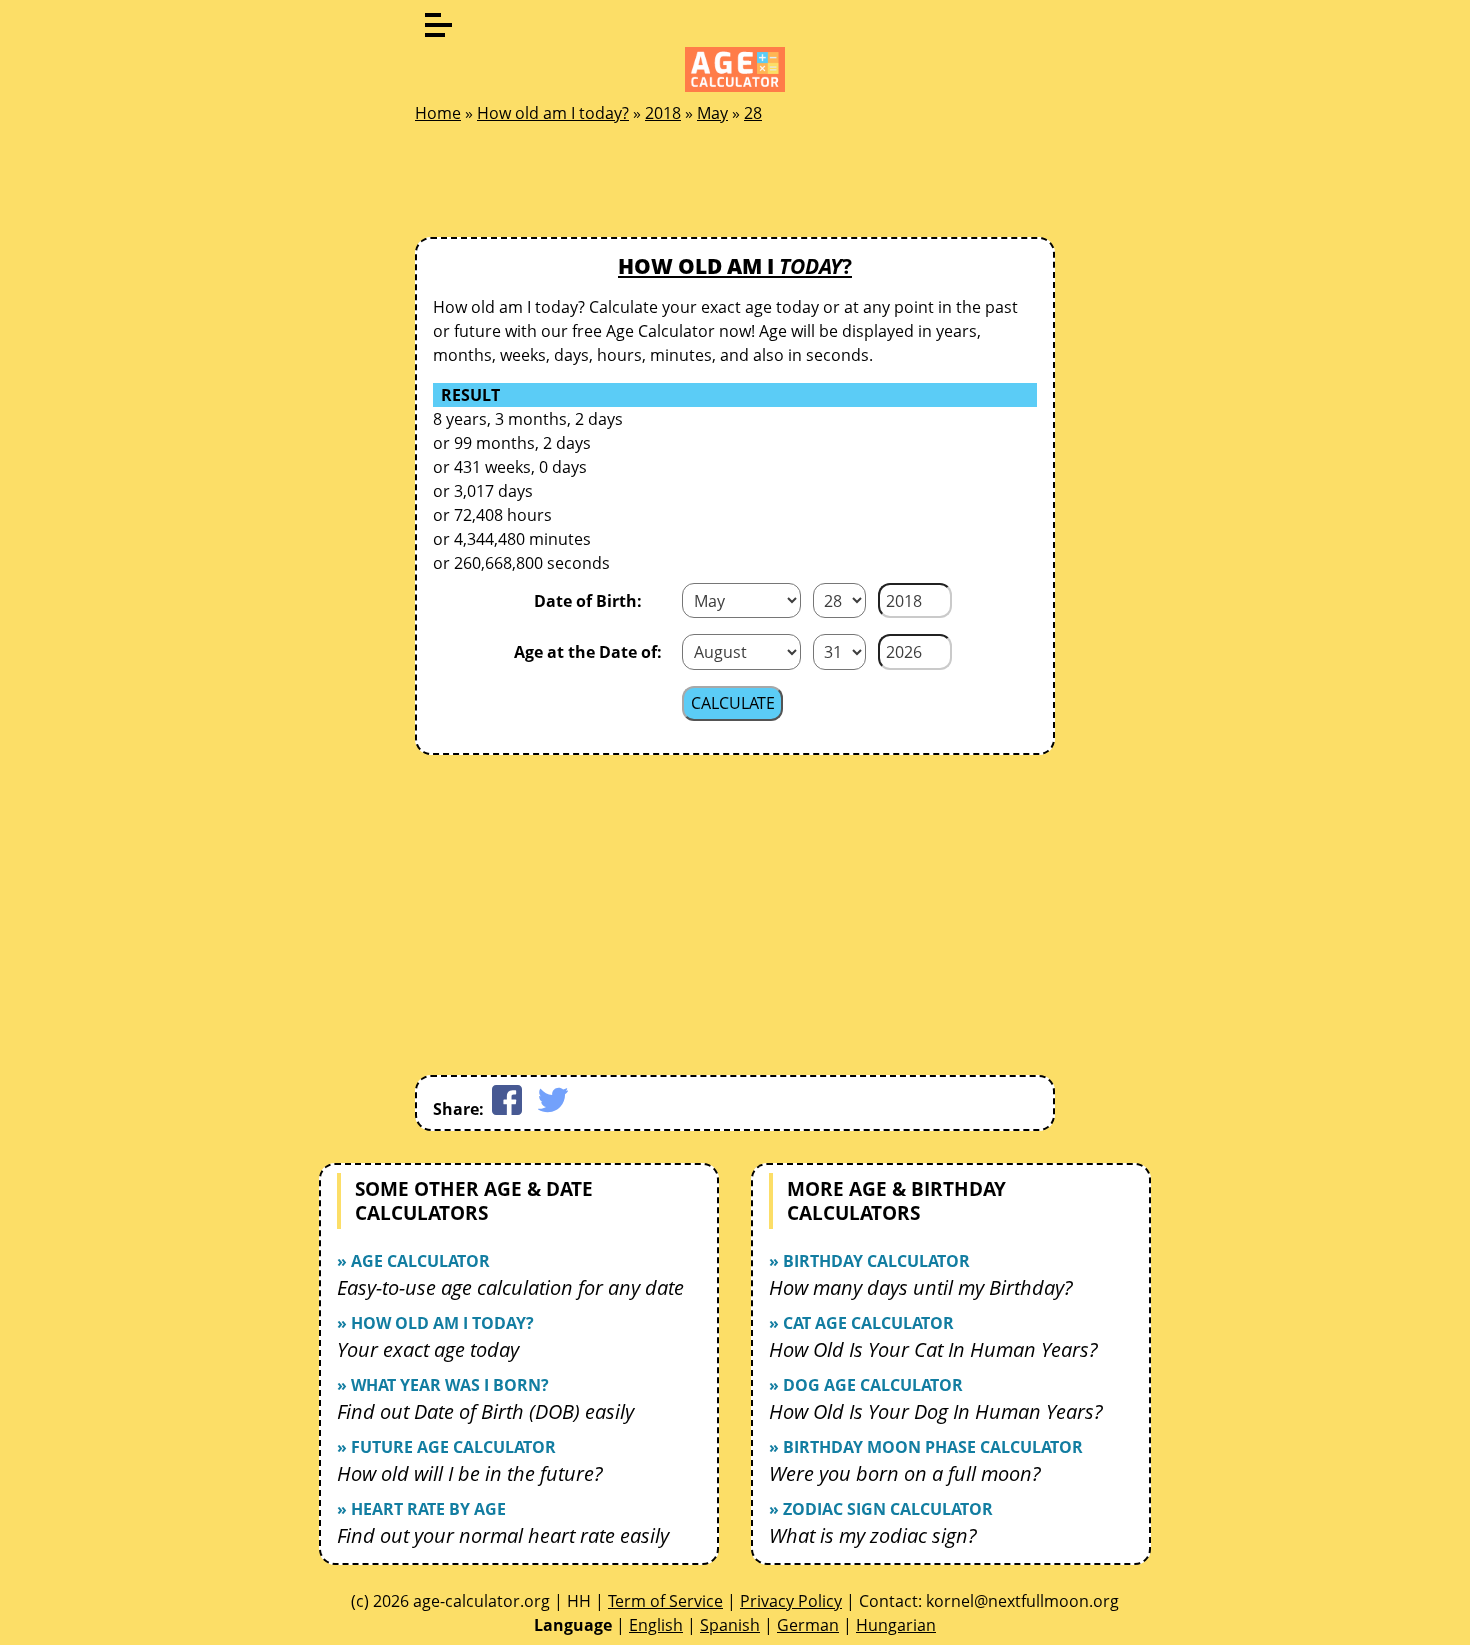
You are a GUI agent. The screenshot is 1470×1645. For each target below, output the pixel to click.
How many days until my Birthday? (921, 1287)
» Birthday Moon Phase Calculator (926, 1447)
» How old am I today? (435, 1323)
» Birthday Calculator (869, 1261)
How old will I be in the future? (470, 1473)
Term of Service (665, 1601)
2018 (663, 113)
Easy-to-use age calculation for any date (510, 1287)
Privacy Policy (791, 1601)
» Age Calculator (413, 1261)
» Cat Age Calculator (861, 1323)
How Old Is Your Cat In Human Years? (933, 1349)
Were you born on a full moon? (905, 1473)
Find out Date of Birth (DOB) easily (485, 1411)
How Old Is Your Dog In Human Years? (936, 1411)
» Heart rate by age (421, 1509)
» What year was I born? (443, 1385)
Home (438, 113)
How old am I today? (553, 113)
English (656, 1625)
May (712, 113)
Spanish (730, 1625)
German (808, 1625)
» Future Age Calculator (446, 1447)
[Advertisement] (735, 186)
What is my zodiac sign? (873, 1535)
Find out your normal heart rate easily (503, 1535)
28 (753, 113)
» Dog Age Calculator (866, 1385)
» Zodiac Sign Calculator (881, 1509)
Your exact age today (428, 1349)
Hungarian (896, 1625)
